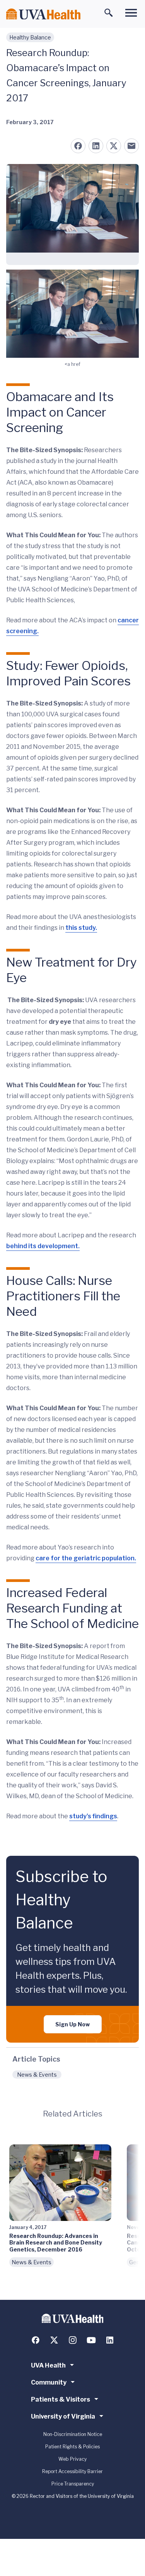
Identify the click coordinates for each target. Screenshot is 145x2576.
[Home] (43, 14)
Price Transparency (73, 2484)
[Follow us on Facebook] (36, 2340)
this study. (81, 928)
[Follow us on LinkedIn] (110, 2340)
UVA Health (48, 2365)
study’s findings (93, 1816)
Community (49, 2382)
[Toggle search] (109, 13)
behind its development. (43, 1246)
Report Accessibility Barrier (72, 2471)
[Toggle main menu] (131, 13)
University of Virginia (63, 2416)
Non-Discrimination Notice (73, 2434)
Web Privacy (72, 2459)
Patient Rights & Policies (72, 2447)
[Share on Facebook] (78, 146)
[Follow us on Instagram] (73, 2340)
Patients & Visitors (61, 2399)
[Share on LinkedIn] (96, 146)
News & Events (37, 2075)
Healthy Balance (30, 37)
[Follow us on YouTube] (91, 2340)
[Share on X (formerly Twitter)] (114, 146)
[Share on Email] (131, 146)
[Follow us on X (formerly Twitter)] (54, 2340)
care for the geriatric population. (86, 1558)
